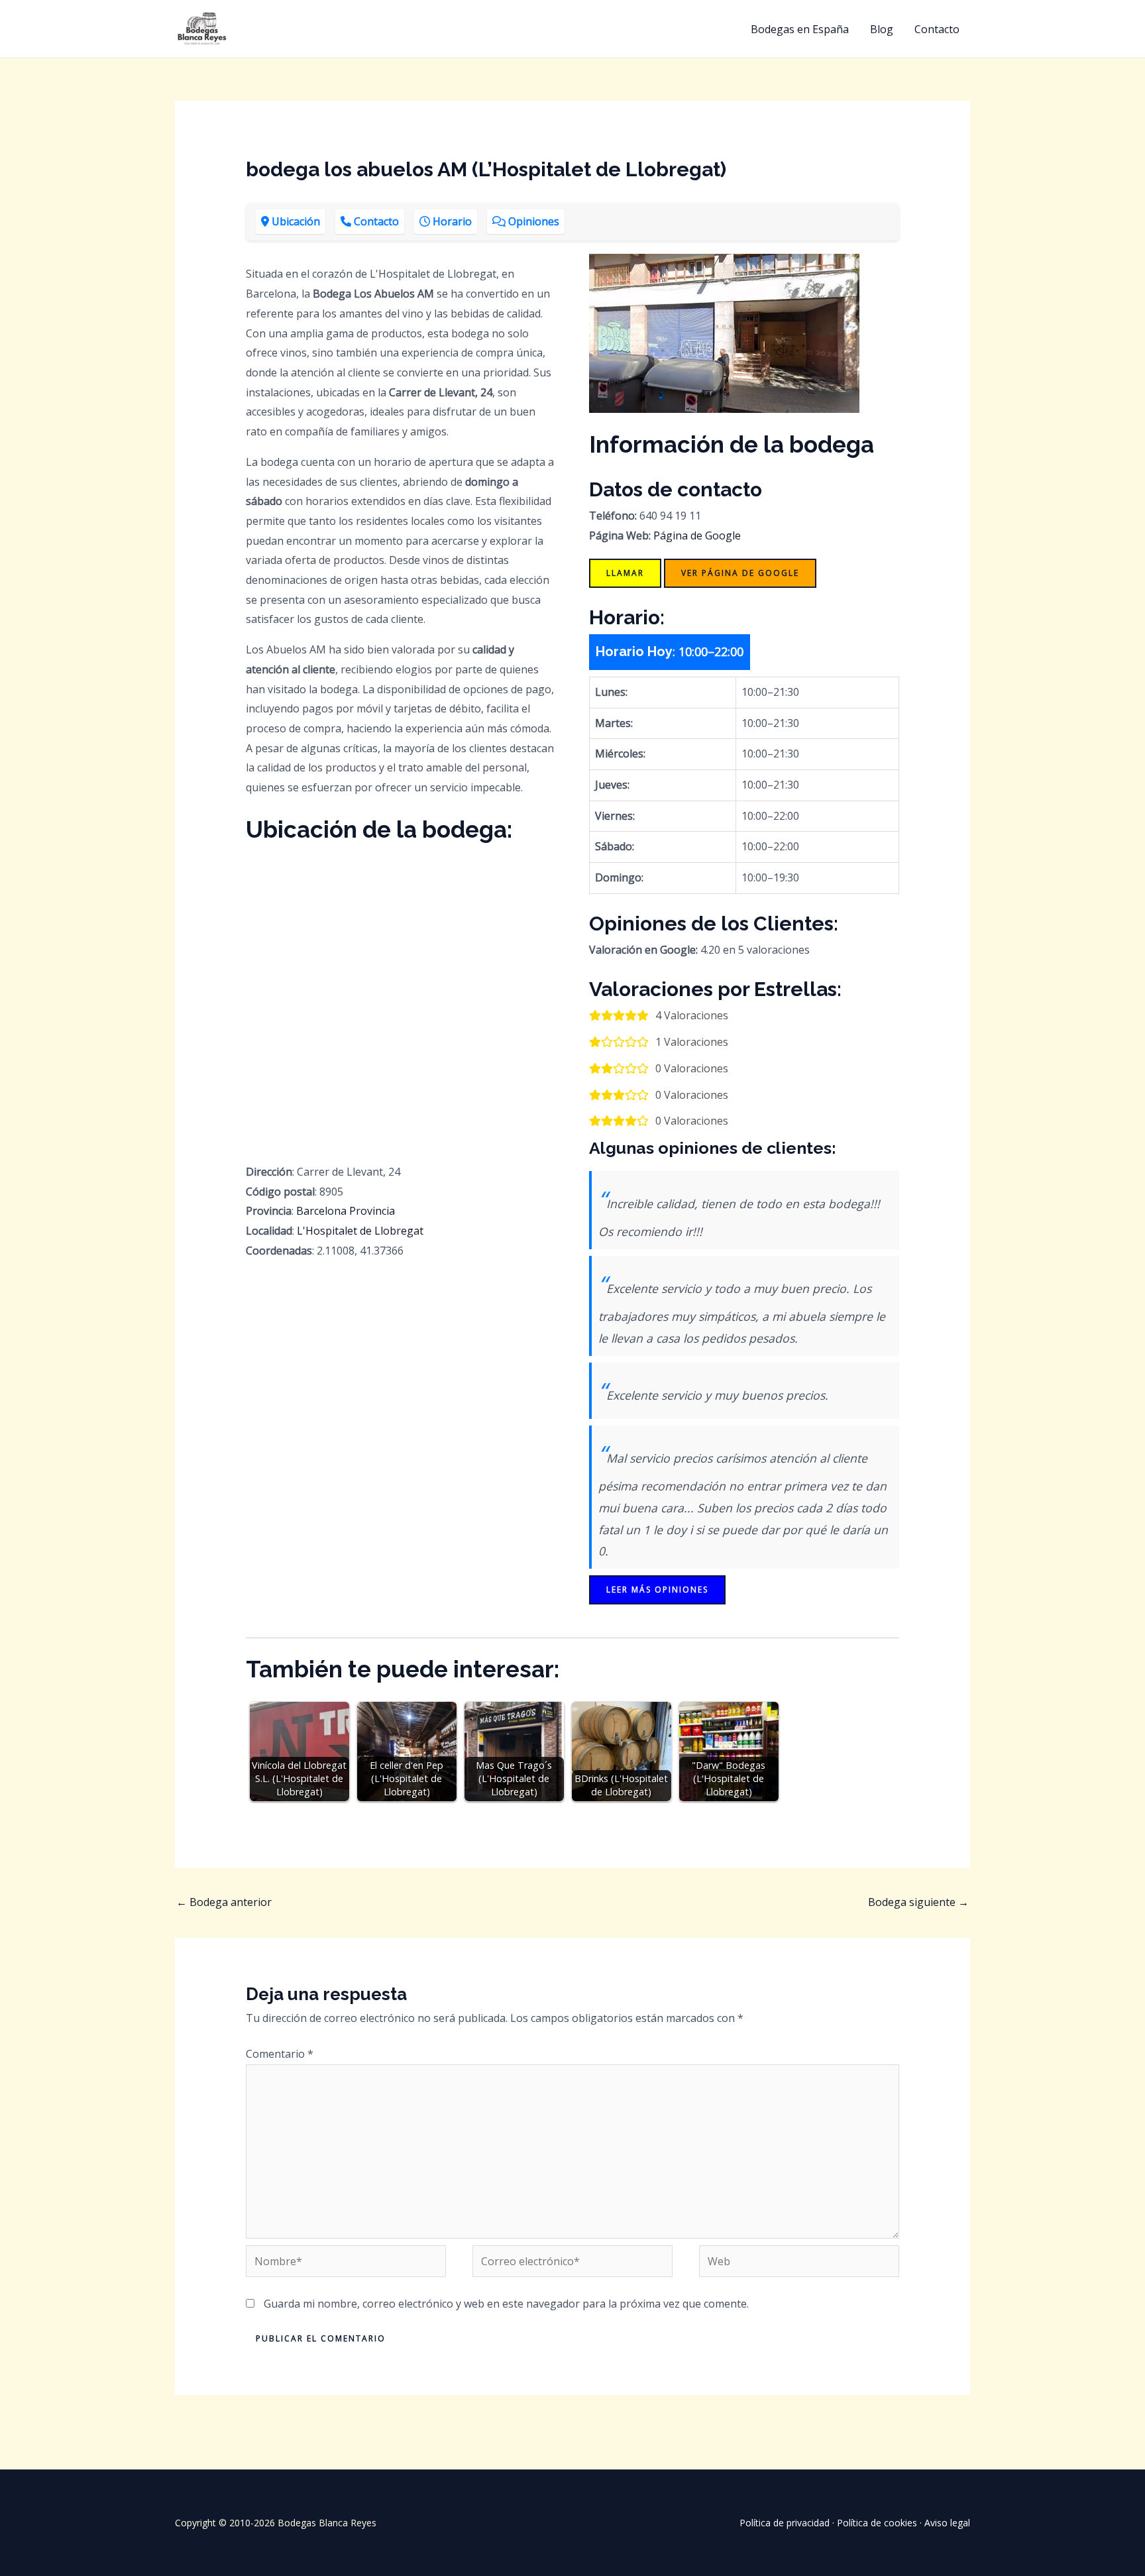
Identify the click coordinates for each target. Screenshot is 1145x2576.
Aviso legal (947, 2523)
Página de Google (697, 535)
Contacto (937, 29)
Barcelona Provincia (346, 1211)
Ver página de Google (740, 573)
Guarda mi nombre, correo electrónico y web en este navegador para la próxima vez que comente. (506, 2304)
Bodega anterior (224, 1902)
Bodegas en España (800, 29)
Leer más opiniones (657, 1590)
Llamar (625, 573)
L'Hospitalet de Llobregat (360, 1231)
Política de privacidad (785, 2523)
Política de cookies (877, 2523)
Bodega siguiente (918, 1902)
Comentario (280, 2054)
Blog (882, 29)
